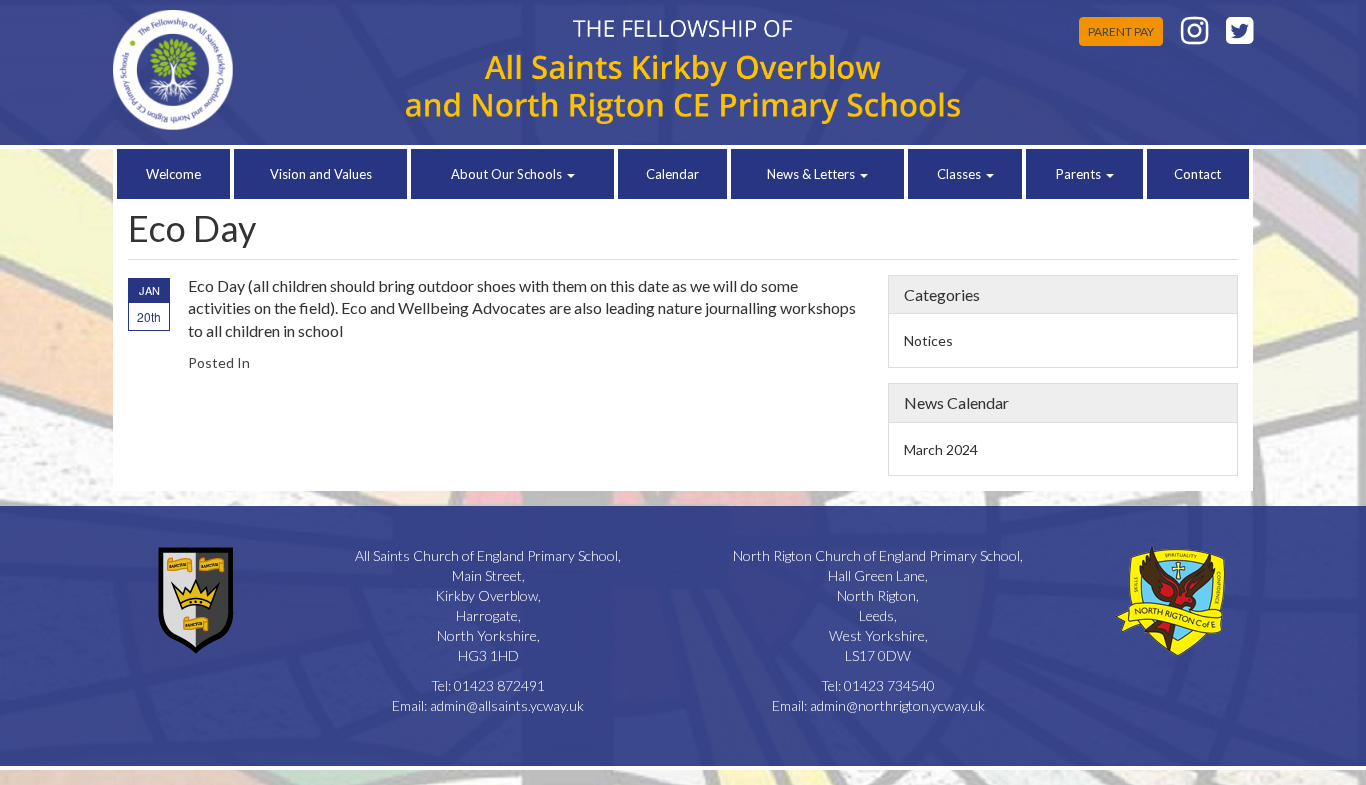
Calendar (672, 174)
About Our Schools (508, 174)
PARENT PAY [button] (1121, 31)
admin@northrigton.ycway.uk (897, 705)
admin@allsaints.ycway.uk (507, 705)
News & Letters (812, 174)
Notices (928, 340)
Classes (960, 174)
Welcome (173, 174)
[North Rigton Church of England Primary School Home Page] (244, 70)
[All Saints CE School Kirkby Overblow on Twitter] (1239, 35)
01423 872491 (499, 685)
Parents (1080, 174)
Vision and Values (321, 174)
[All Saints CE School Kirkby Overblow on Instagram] (1194, 35)
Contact (1197, 174)
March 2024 (941, 449)
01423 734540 (889, 685)
